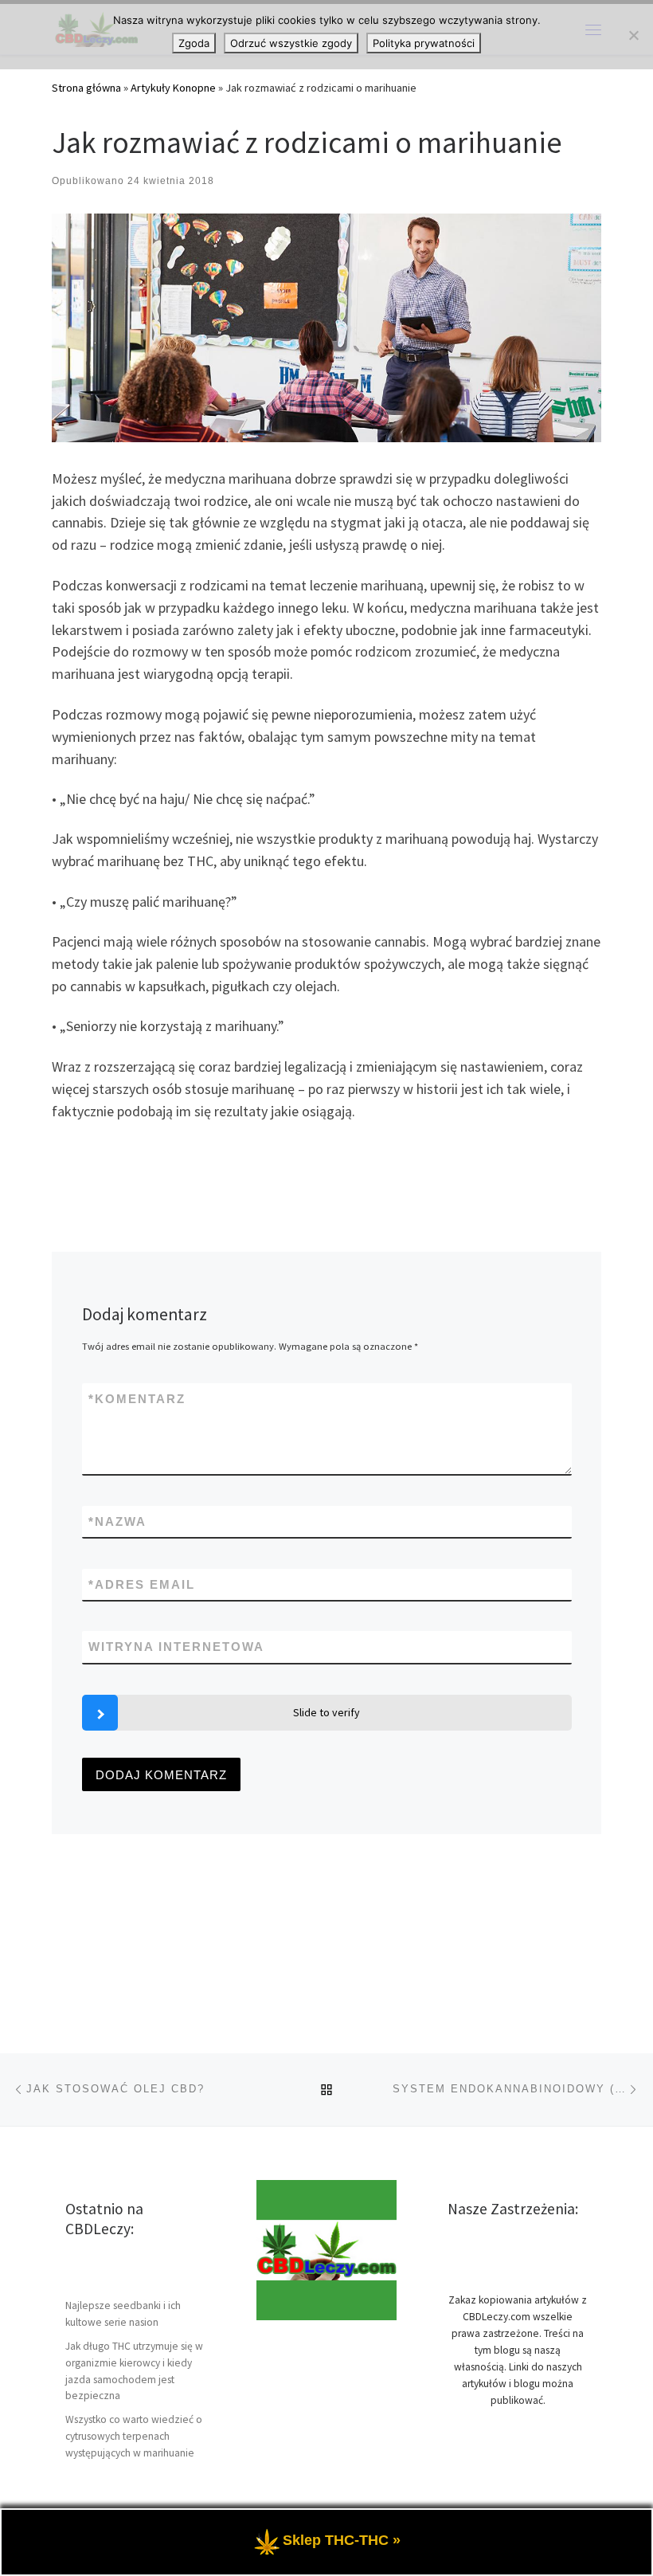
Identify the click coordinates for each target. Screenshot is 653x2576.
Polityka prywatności (424, 43)
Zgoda (194, 43)
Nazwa (117, 1521)
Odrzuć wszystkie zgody (291, 43)
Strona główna (86, 88)
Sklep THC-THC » (342, 2540)
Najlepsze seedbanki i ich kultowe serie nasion (123, 2314)
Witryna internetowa (176, 1647)
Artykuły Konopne (173, 88)
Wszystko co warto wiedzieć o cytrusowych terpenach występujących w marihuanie (134, 2436)
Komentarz (137, 1399)
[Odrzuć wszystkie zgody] (633, 35)
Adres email (142, 1584)
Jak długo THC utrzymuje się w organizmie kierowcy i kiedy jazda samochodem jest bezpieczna (134, 2371)
